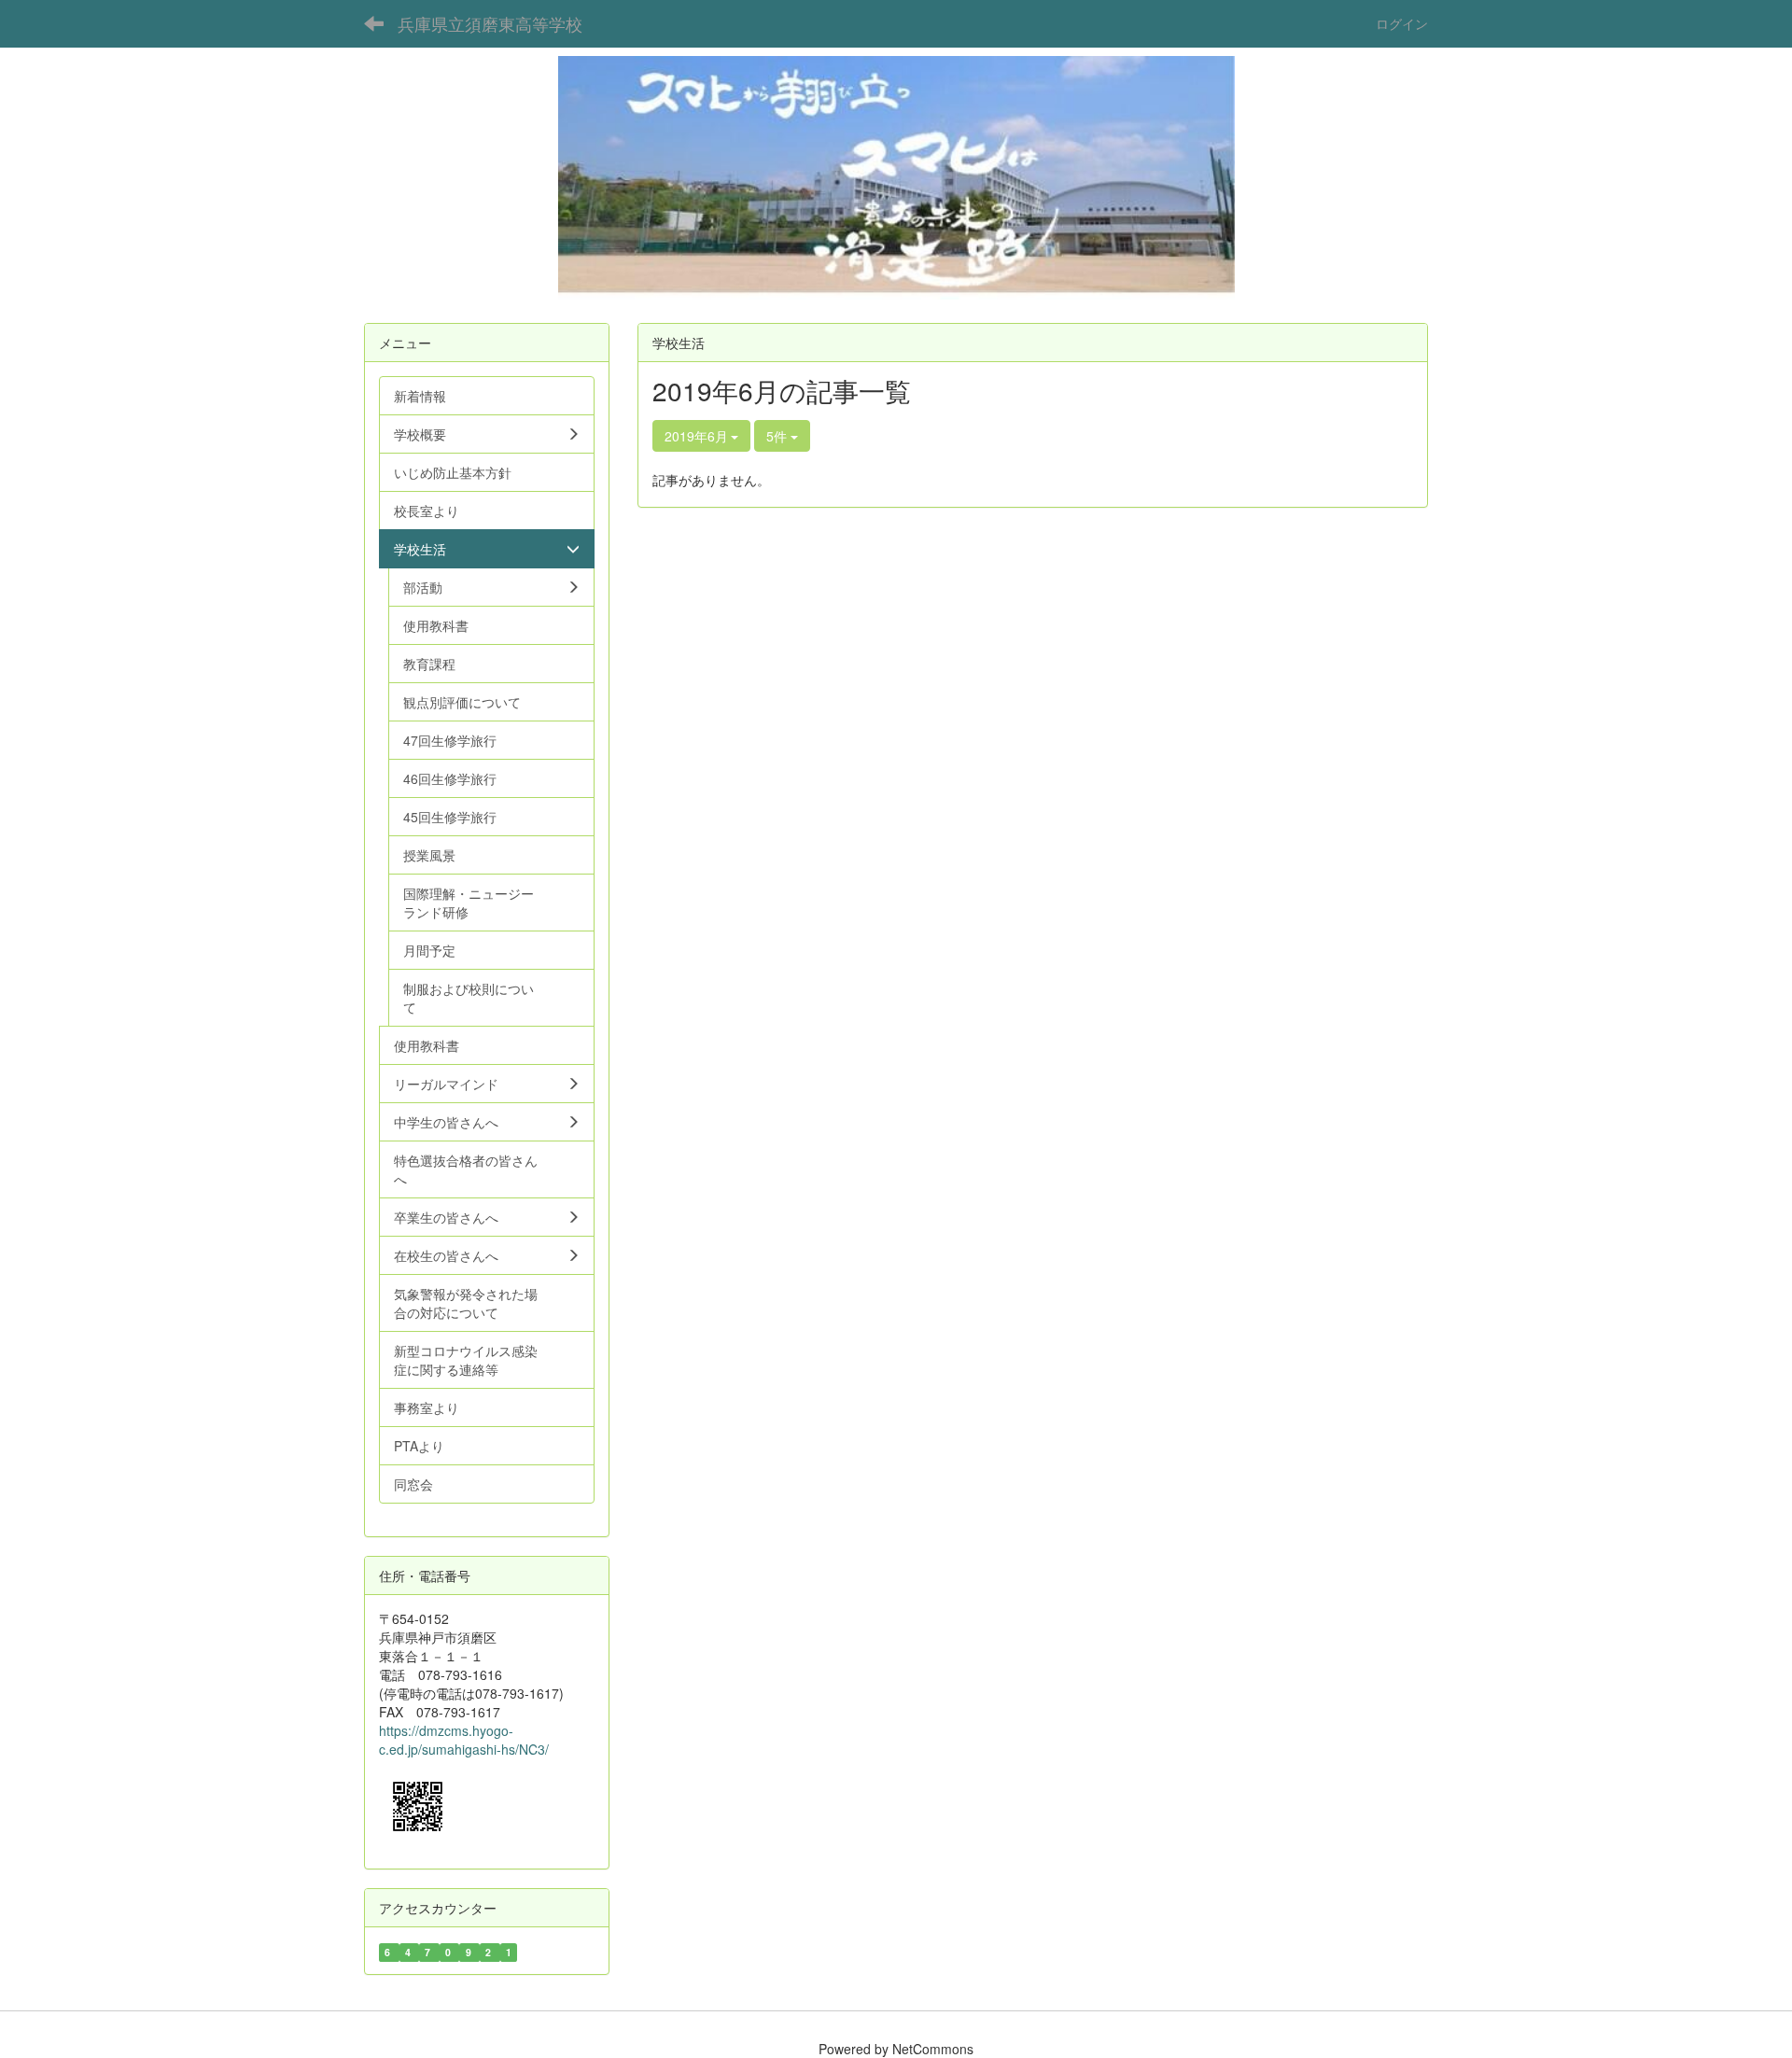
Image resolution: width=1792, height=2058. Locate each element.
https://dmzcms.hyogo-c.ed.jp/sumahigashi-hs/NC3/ (464, 1740)
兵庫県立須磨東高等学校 (490, 23)
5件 (778, 436)
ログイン (1402, 23)
